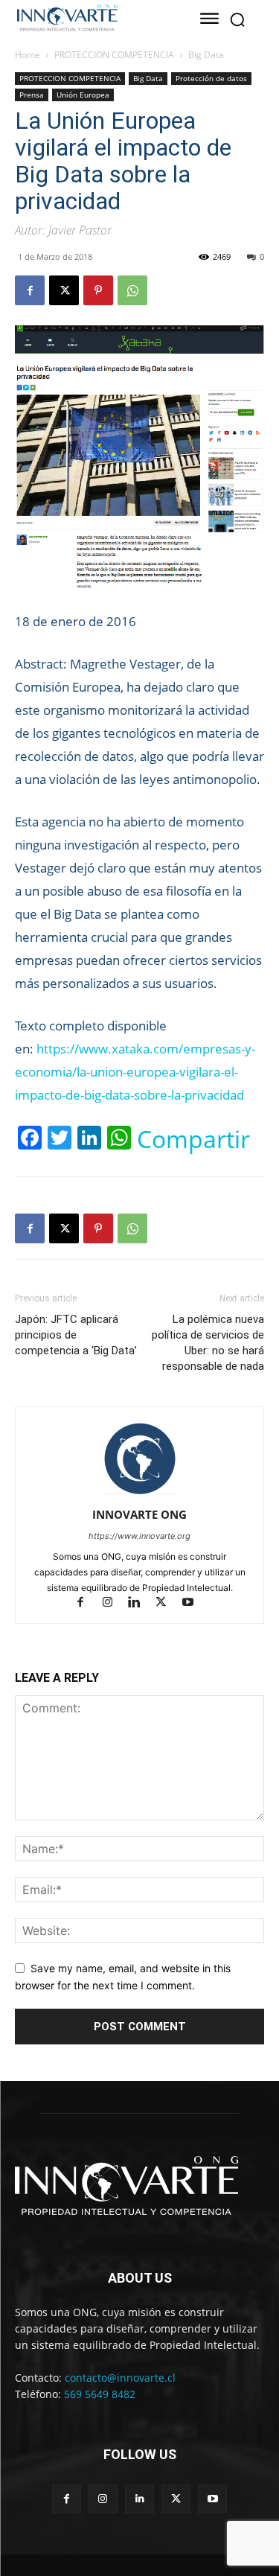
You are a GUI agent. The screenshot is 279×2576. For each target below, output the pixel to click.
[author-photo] (140, 1494)
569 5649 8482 (100, 2394)
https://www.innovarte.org (139, 1536)
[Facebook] (30, 290)
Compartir (193, 1139)
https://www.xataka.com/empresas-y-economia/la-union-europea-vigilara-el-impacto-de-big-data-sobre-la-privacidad (135, 1072)
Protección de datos (211, 78)
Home (28, 55)
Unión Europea (83, 95)
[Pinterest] (98, 290)
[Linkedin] (141, 1603)
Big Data (206, 55)
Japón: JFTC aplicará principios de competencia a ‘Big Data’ (76, 1335)
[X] (64, 290)
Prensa (32, 95)
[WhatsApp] (132, 290)
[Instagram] (114, 1603)
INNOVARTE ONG (139, 1514)
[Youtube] (193, 1603)
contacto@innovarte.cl (120, 2378)
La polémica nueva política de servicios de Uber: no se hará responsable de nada (208, 1343)
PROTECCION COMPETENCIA (114, 55)
